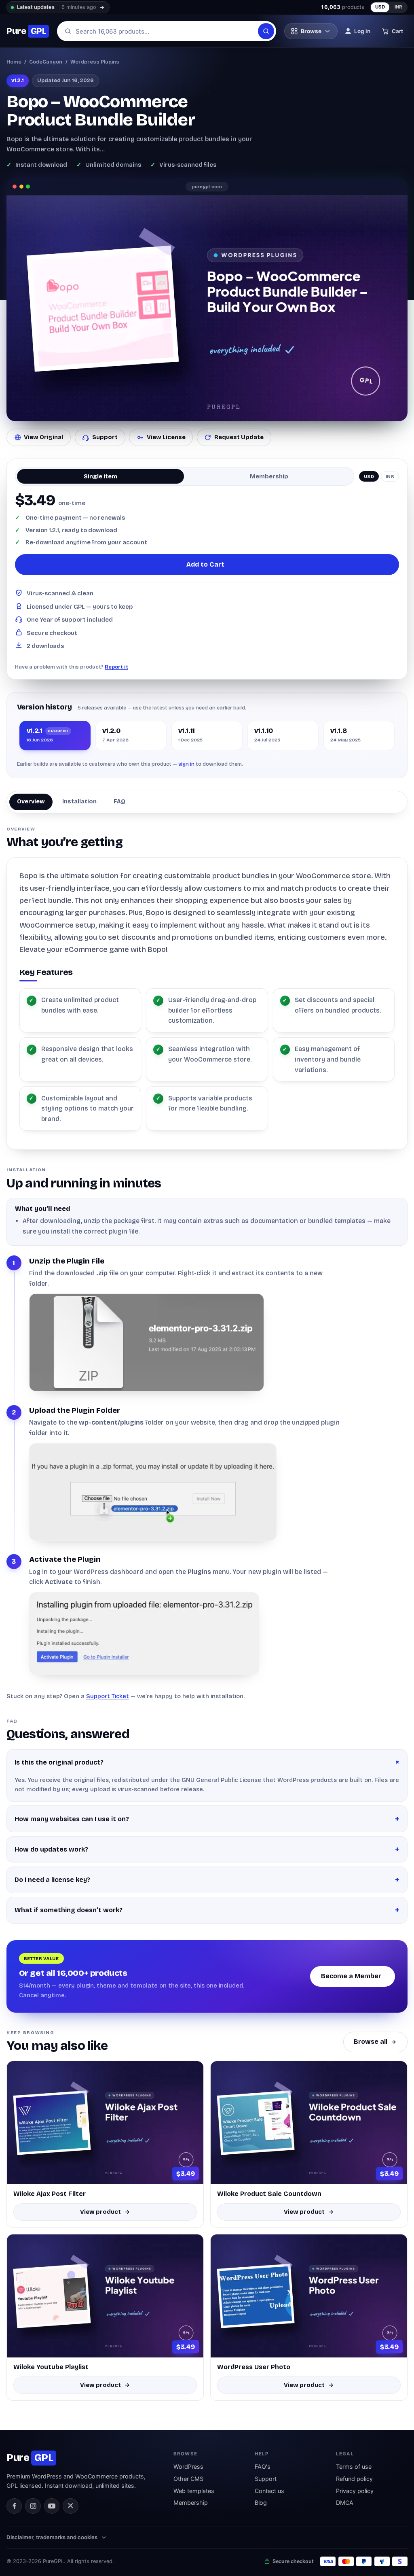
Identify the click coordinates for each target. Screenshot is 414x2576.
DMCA (345, 2503)
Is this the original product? (59, 1762)
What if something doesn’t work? (69, 1910)
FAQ (119, 801)
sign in (186, 764)
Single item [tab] (100, 476)
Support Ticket (108, 1696)
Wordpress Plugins (95, 62)
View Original (43, 437)
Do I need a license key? (52, 1880)
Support (105, 437)
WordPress (188, 2467)
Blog (261, 2503)
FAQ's (263, 2467)
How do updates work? (51, 1849)
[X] (70, 2506)
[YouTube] (52, 2506)
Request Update (239, 437)
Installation (79, 801)
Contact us (269, 2491)
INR (399, 7)
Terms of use (354, 2467)
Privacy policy (355, 2491)
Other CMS (188, 2479)
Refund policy (354, 2479)
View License (166, 437)
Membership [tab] (269, 476)
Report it (116, 667)
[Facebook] (14, 2506)
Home (14, 62)
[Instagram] (33, 2506)
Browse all (371, 2042)
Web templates (194, 2491)
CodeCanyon (46, 62)
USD (380, 7)
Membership (191, 2503)
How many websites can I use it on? (72, 1819)
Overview (31, 801)
